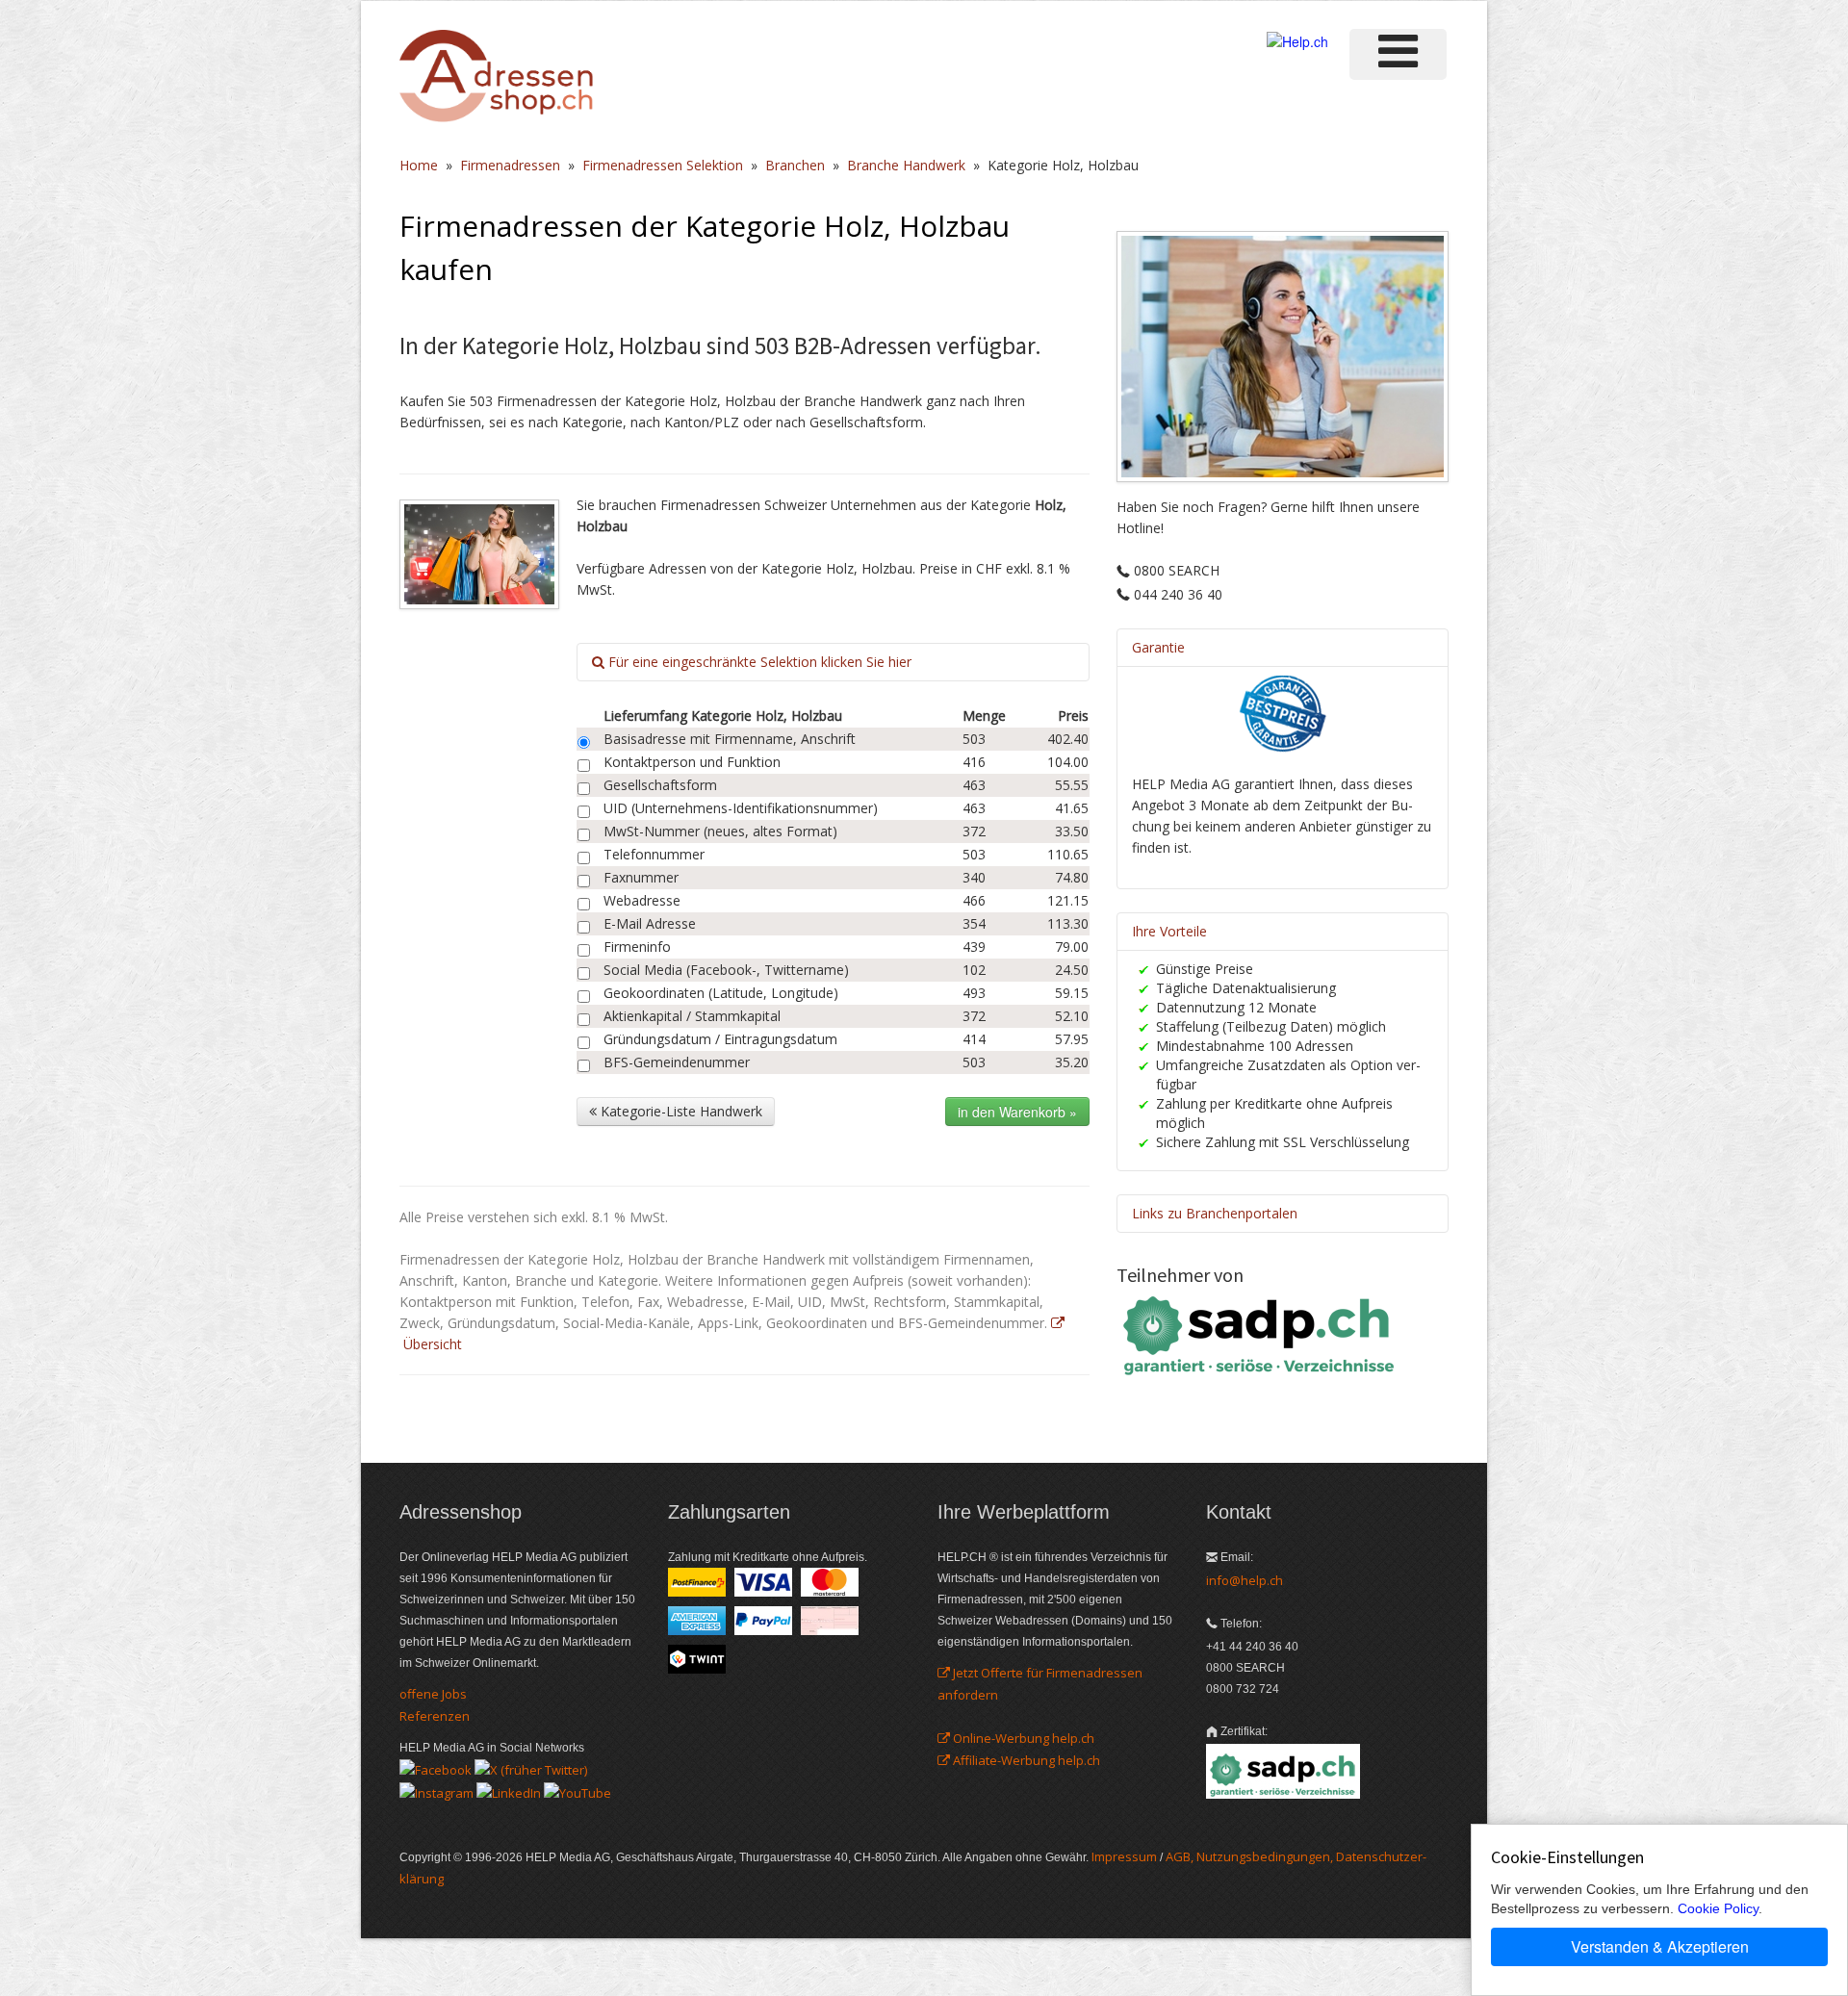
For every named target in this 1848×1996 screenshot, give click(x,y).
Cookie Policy (1718, 1908)
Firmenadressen (510, 165)
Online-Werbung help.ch (1022, 1738)
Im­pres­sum (1124, 1856)
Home (419, 165)
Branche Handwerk (906, 165)
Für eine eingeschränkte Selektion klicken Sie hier (758, 662)
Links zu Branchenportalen (1215, 1213)
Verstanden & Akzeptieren (1660, 1946)
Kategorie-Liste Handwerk (680, 1111)
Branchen (795, 165)
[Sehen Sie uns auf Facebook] (436, 1769)
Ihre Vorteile (1169, 931)
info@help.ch (1245, 1580)
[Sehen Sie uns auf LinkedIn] (509, 1791)
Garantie (1158, 647)
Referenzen (435, 1716)
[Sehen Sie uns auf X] (531, 1769)
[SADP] (1261, 1333)
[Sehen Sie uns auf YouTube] (577, 1791)
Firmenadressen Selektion (663, 165)
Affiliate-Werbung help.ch (1025, 1760)
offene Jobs (433, 1694)
